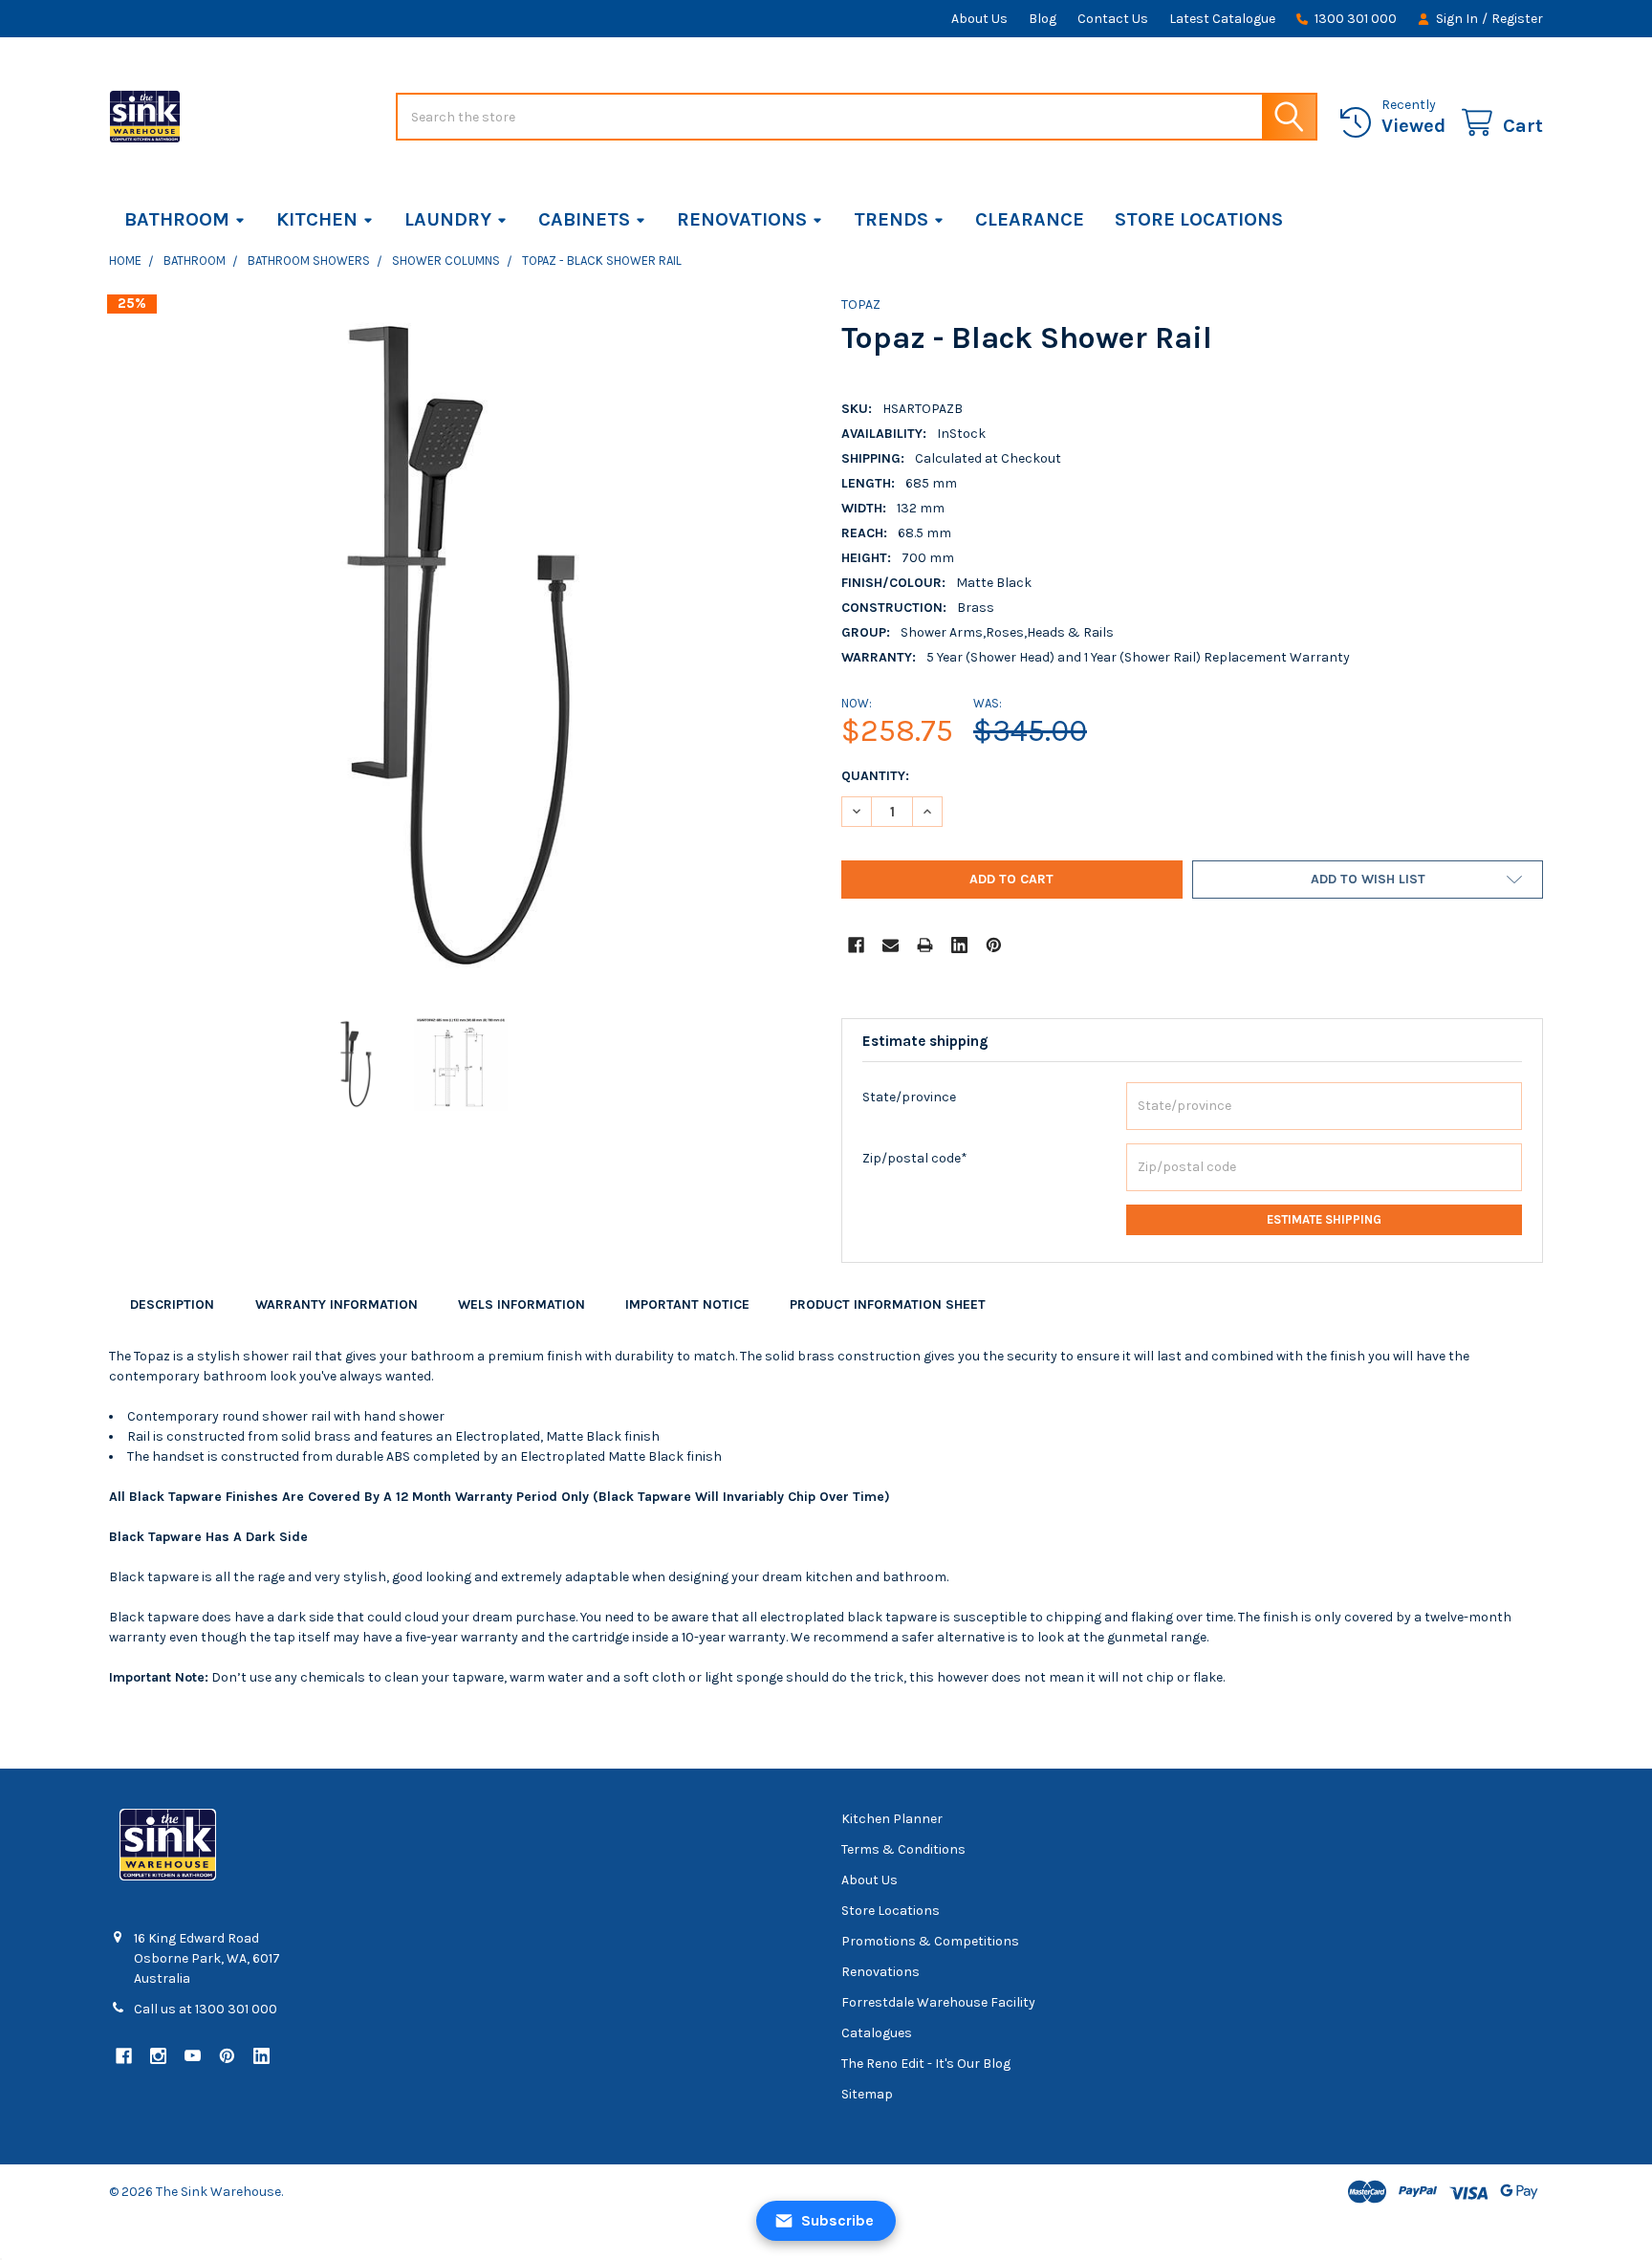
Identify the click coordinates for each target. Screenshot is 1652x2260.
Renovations (742, 219)
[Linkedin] (959, 945)
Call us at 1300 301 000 (206, 2009)
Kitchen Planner (892, 1819)
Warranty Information (337, 1304)
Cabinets (584, 219)
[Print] (925, 945)
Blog (1043, 19)
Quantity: (875, 776)
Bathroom (177, 219)
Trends (891, 219)
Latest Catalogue (1222, 19)
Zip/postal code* (915, 1158)
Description (172, 1304)
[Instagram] (158, 2056)
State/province (909, 1097)
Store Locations (1199, 219)
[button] (1368, 880)
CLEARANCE (1030, 219)
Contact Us (1113, 19)
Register (1517, 19)
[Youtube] (193, 2056)
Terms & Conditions (903, 1849)
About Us (979, 19)
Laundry (448, 219)
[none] (460, 645)
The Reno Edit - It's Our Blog (926, 2064)
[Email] (891, 945)
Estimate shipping (1324, 1219)
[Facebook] (856, 945)
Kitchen (317, 219)
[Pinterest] (994, 945)
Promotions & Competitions (930, 1941)
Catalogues (877, 2033)
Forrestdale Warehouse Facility (938, 2002)
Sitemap (867, 2094)
